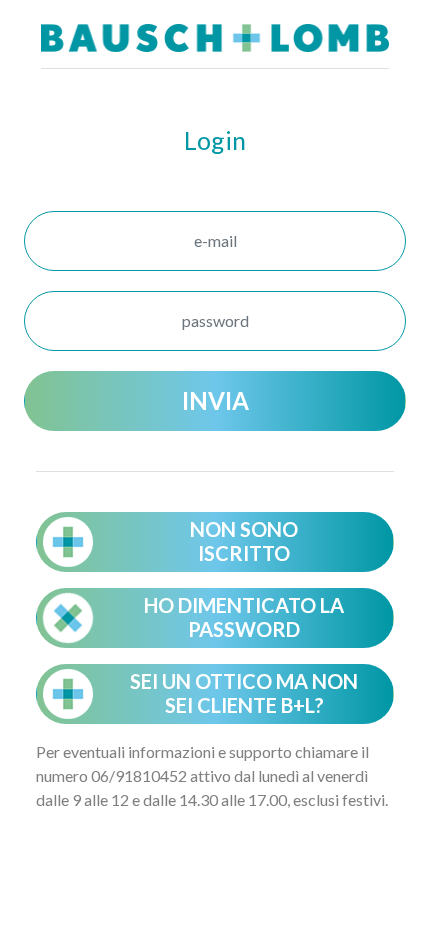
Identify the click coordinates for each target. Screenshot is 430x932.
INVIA (215, 400)
